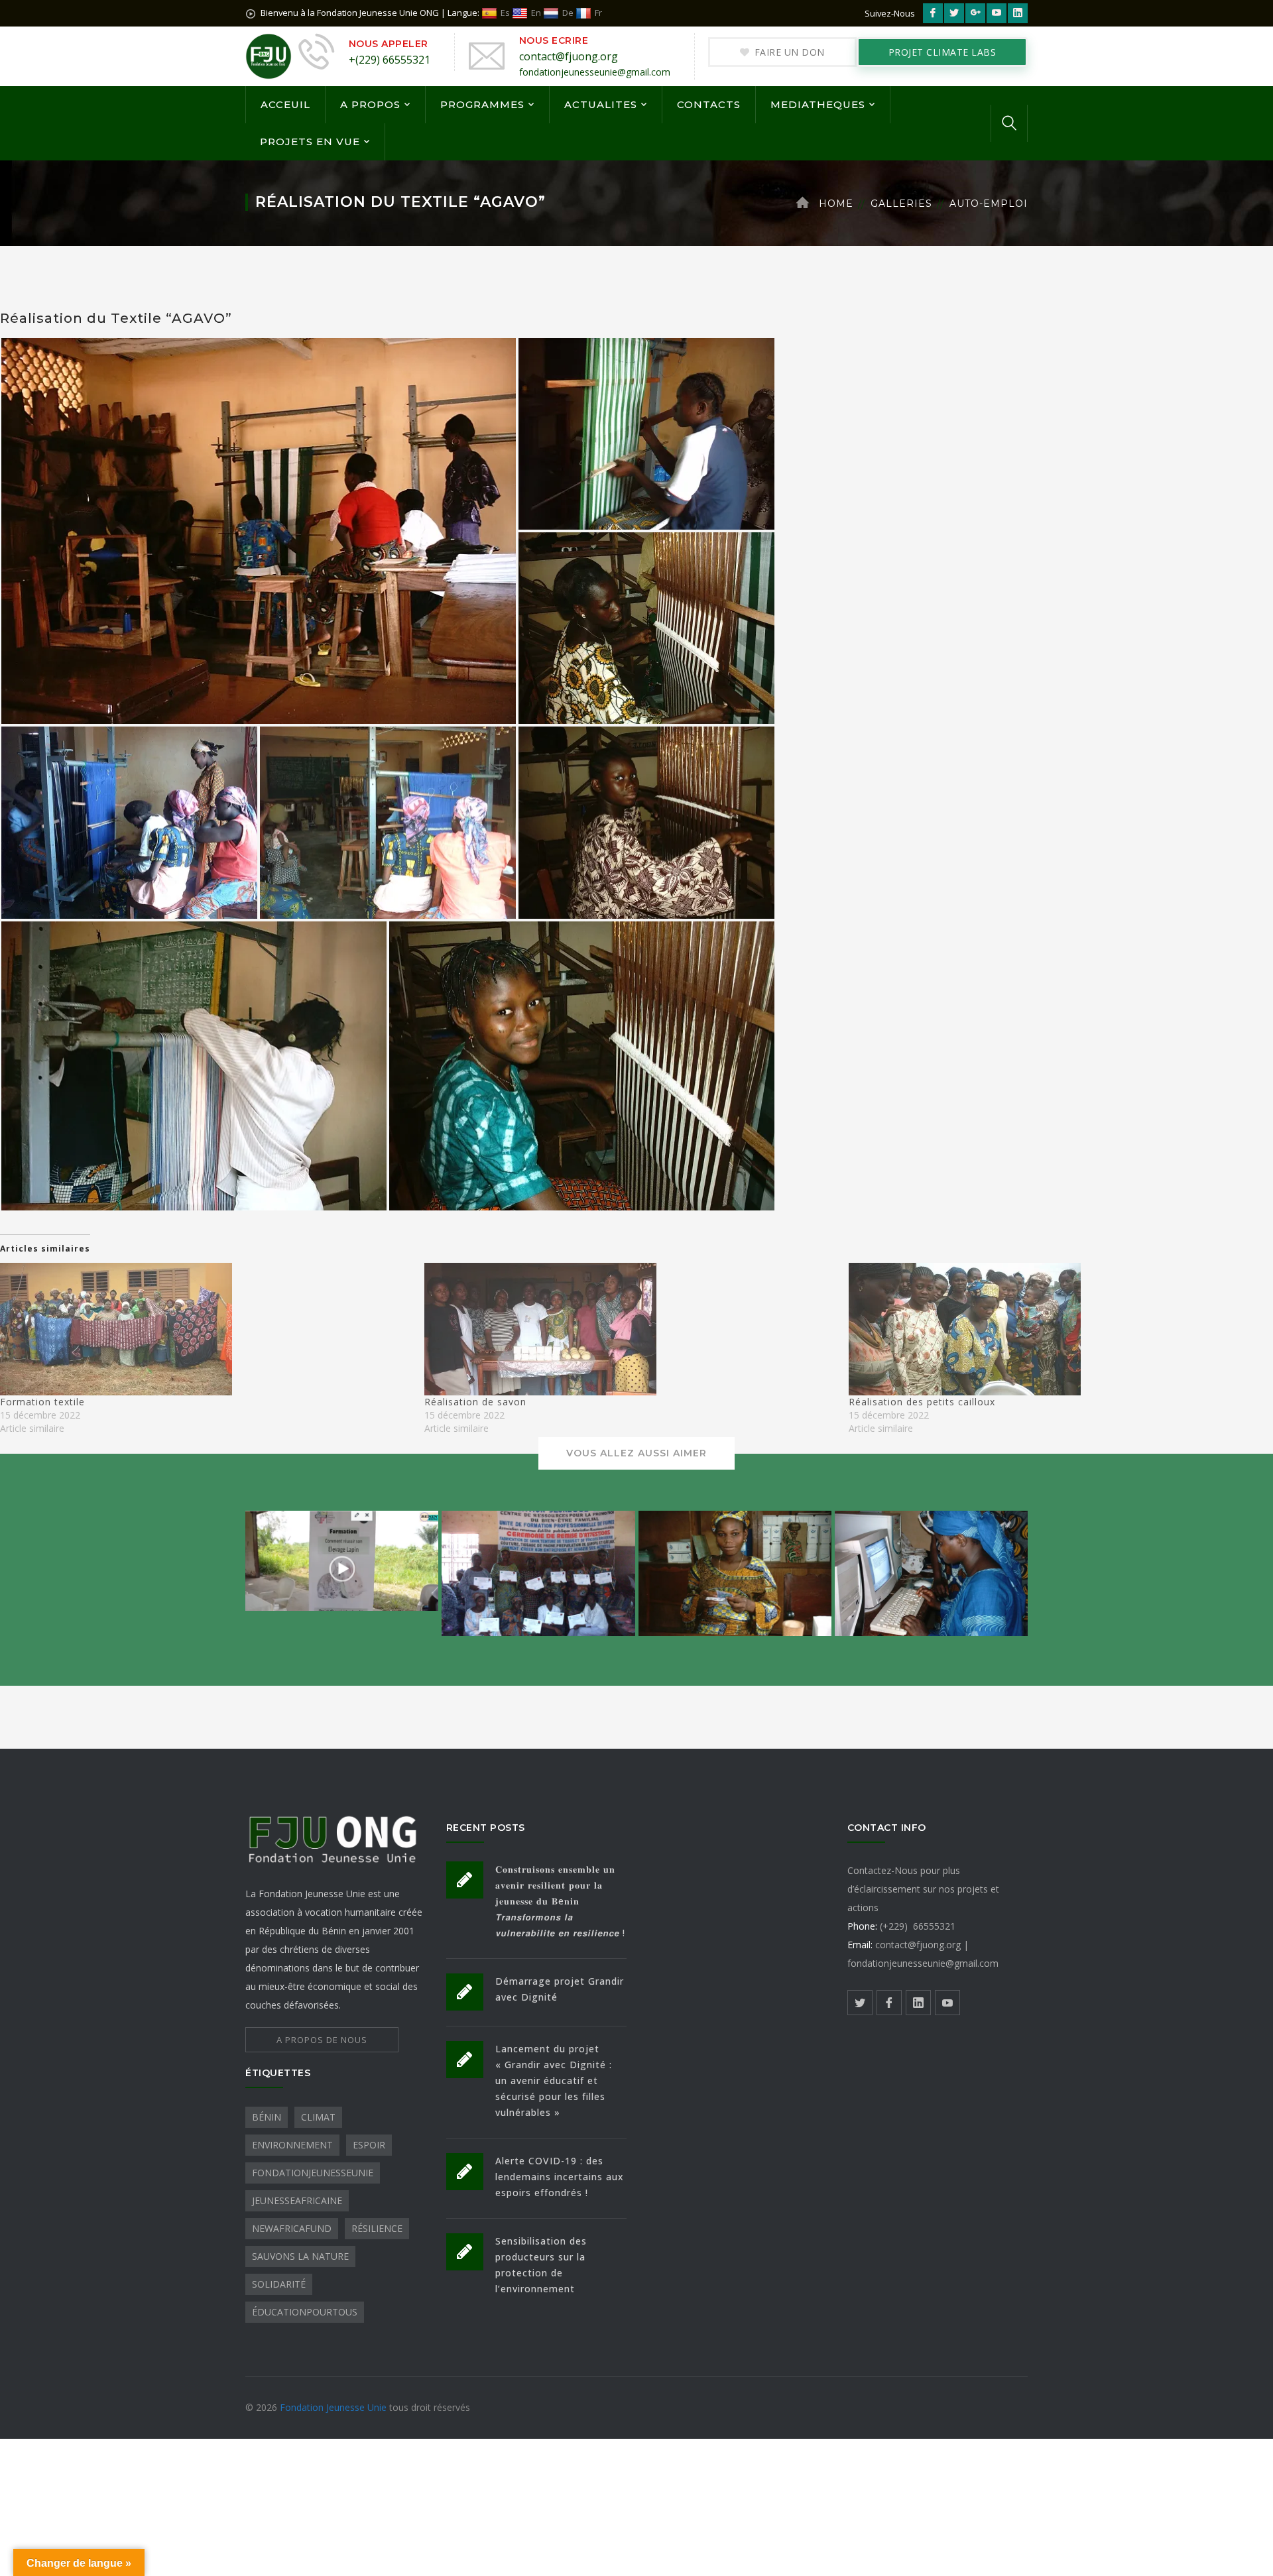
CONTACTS (709, 104)
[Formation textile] (206, 1329)
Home (836, 204)
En (536, 13)
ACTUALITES (601, 104)
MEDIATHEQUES (818, 104)
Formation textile (42, 1402)
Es (505, 13)
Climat (318, 2117)
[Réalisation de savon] (630, 1329)
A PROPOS (370, 104)
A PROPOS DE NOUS (322, 2040)
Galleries (901, 204)
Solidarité (279, 2284)
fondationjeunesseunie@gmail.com (595, 72)
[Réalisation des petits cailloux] (1054, 1329)
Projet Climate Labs (942, 52)
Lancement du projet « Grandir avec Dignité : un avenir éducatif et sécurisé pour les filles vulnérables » (554, 2080)
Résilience (377, 2228)
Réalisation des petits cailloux (922, 1402)
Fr (598, 13)
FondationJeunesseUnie (313, 2173)
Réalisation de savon (475, 1402)
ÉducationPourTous (305, 2312)
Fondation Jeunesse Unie (334, 2407)
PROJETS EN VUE (310, 142)
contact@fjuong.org (569, 56)
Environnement (292, 2145)
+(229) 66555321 (390, 60)
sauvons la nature (300, 2256)
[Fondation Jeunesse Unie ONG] (269, 55)
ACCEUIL (285, 104)
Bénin (267, 2117)
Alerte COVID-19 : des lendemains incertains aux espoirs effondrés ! (560, 2177)
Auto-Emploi (989, 204)
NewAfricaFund (292, 2228)
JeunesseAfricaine (297, 2200)
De (568, 13)
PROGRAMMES (482, 104)
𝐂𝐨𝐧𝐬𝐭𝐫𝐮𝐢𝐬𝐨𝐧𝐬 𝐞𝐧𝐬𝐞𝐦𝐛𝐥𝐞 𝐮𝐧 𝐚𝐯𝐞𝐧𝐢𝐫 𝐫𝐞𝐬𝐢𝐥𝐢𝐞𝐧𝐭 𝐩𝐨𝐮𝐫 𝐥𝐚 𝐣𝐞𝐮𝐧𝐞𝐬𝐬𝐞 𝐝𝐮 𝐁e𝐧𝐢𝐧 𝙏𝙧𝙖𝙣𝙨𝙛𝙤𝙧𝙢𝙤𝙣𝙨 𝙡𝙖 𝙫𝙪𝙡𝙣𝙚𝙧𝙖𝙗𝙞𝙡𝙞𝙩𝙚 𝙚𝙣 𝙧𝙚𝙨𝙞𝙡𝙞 (560, 1901)
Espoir (369, 2145)
